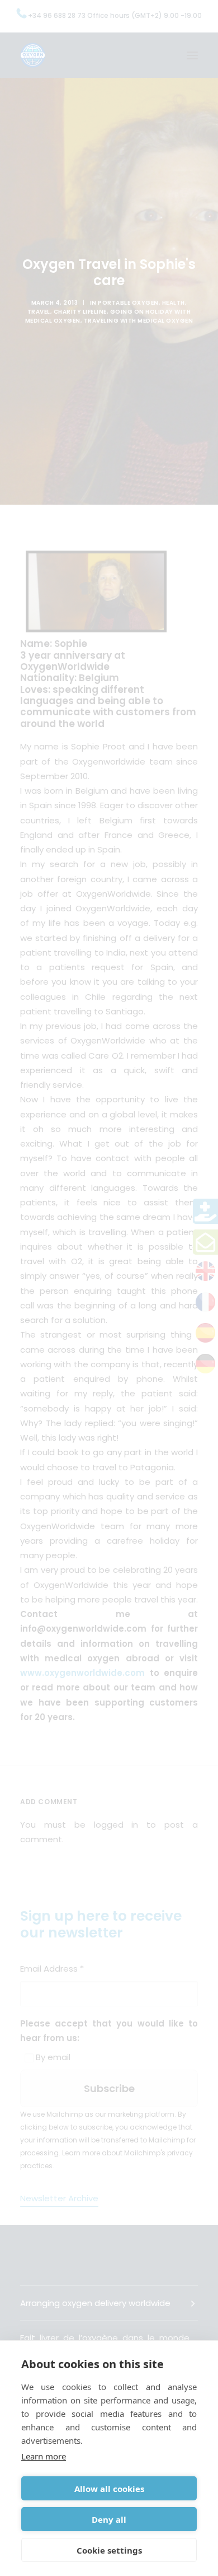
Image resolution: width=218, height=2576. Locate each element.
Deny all (109, 2519)
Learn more (44, 2456)
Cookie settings (109, 2550)
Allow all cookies (109, 2489)
